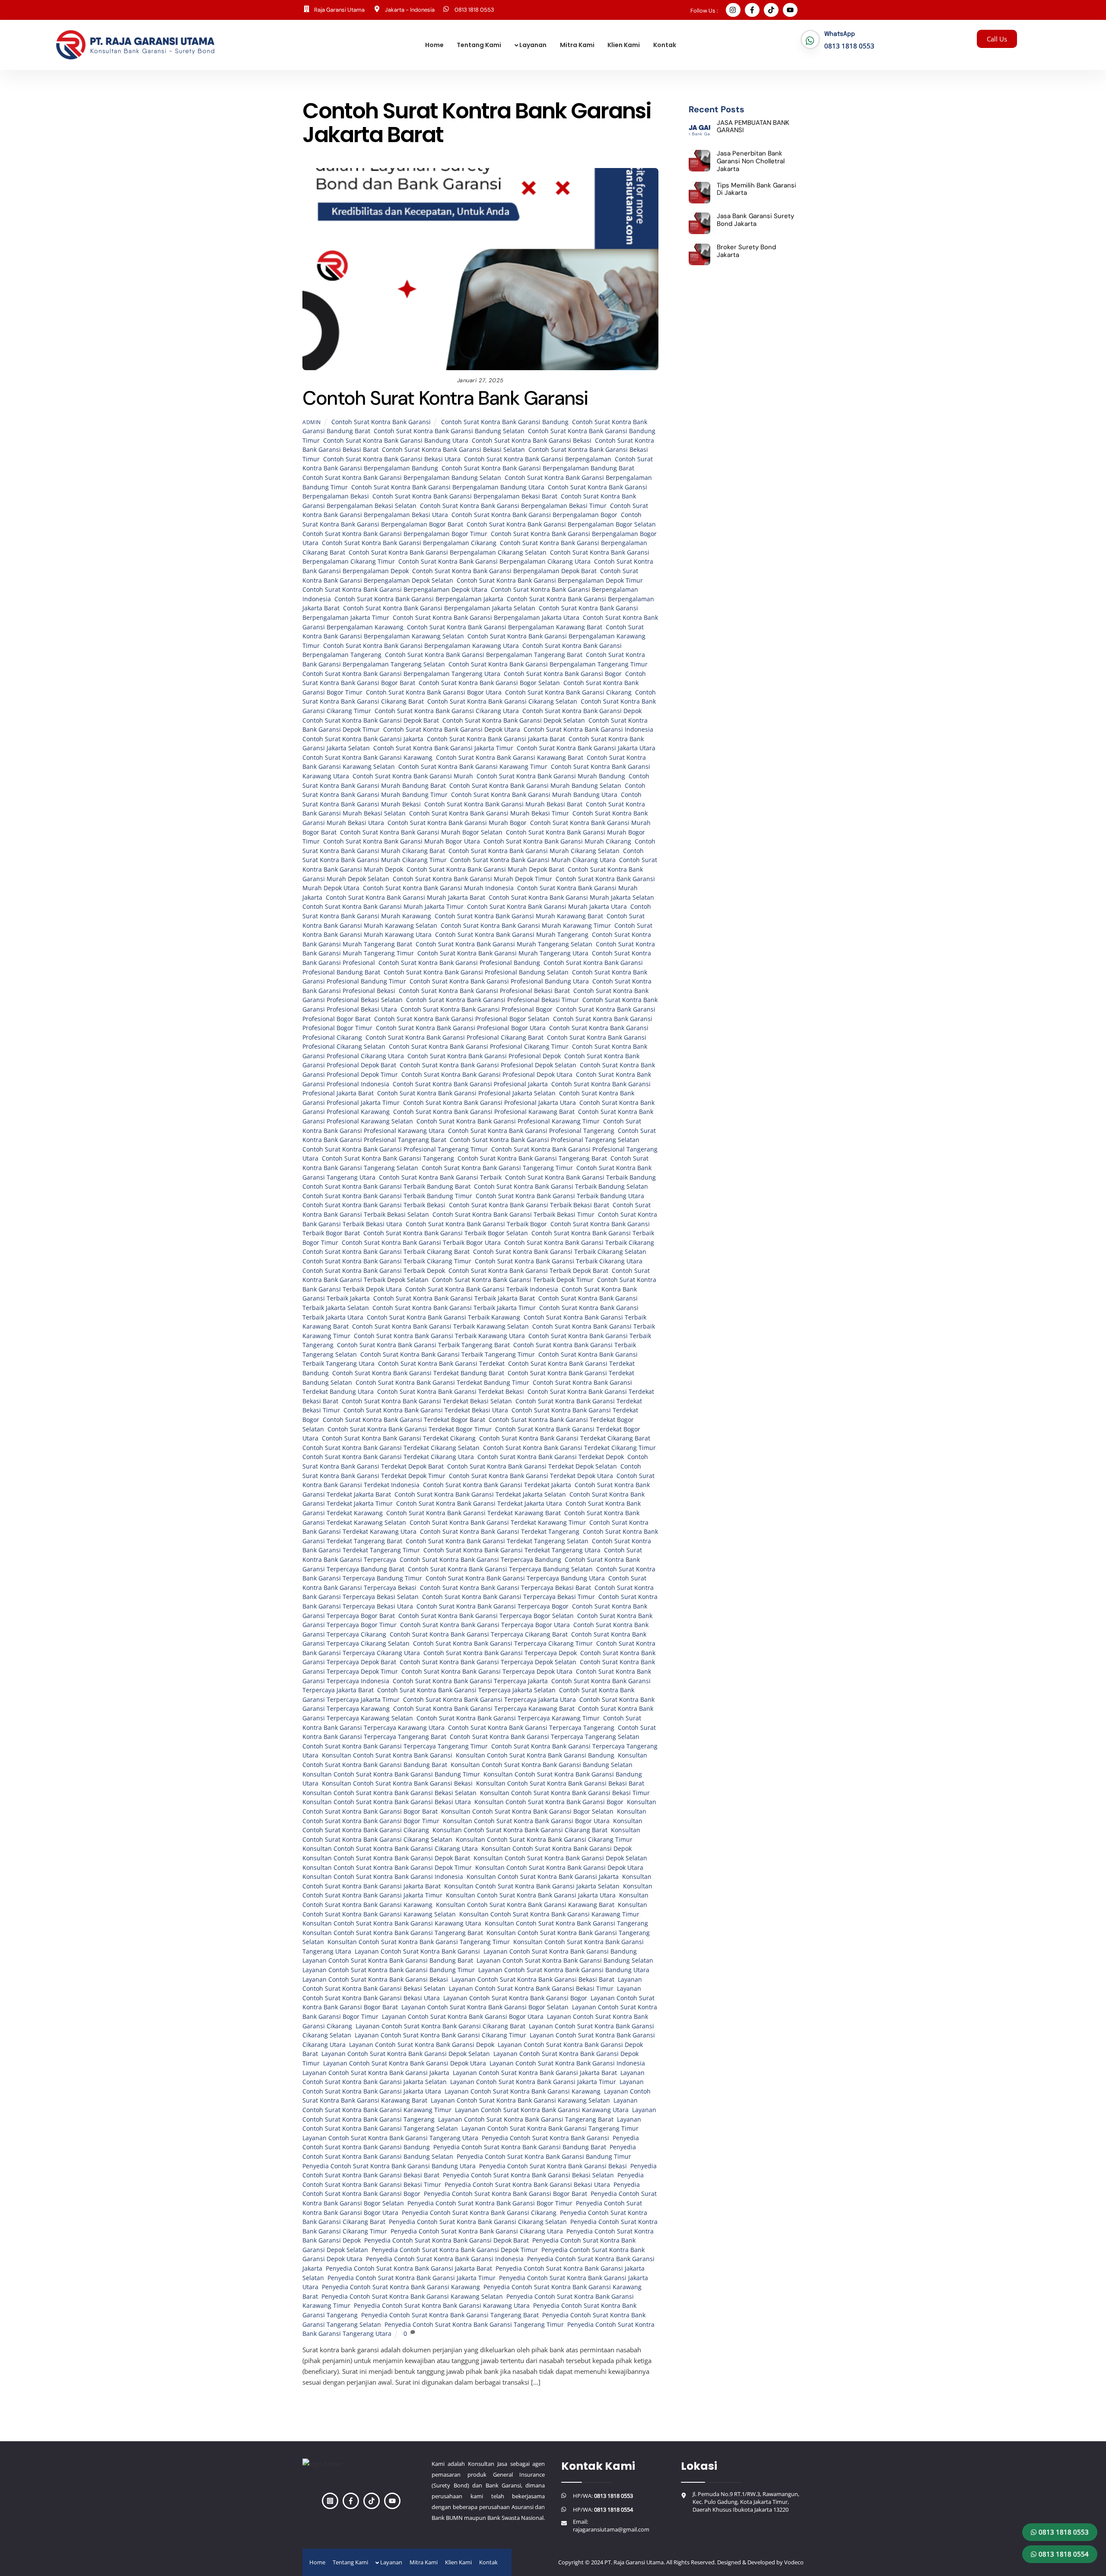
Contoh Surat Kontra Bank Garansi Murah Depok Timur (472, 879)
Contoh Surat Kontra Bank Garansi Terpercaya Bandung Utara (515, 1578)
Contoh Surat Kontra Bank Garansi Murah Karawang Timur (526, 926)
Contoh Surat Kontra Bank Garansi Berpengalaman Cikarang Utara (494, 562)
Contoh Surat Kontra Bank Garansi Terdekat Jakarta (497, 1485)
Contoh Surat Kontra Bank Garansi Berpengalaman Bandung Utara (448, 487)
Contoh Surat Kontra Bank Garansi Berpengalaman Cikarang (409, 543)
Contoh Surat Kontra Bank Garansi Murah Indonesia (438, 888)
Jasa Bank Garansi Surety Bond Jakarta (755, 220)
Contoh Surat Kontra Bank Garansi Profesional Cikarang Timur (479, 1047)
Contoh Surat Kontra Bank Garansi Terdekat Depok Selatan (532, 1466)
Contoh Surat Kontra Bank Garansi (445, 398)
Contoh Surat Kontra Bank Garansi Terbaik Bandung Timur (387, 1196)
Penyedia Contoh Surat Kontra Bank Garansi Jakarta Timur (412, 2278)
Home (434, 45)
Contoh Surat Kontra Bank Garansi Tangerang (388, 1158)
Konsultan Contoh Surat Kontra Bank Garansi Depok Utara (559, 1868)
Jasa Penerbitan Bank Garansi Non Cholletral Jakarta (751, 161)
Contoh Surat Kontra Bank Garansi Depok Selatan (514, 720)
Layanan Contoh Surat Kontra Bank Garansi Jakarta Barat (535, 2073)
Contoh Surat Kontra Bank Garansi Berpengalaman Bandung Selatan (402, 478)
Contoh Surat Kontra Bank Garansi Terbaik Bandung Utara (560, 1196)
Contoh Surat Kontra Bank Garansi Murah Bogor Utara (402, 841)
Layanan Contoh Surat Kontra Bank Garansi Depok (422, 2045)
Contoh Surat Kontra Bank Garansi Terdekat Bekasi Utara (426, 1410)
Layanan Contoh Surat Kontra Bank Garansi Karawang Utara (542, 2110)
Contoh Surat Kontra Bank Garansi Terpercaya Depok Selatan (488, 1662)
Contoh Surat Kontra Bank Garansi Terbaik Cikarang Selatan (560, 1252)
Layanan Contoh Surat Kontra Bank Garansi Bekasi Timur (531, 1989)
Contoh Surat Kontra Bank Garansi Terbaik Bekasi (374, 1205)
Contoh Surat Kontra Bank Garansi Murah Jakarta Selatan (571, 898)
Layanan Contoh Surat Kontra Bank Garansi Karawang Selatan (520, 2100)
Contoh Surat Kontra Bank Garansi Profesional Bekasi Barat (484, 991)
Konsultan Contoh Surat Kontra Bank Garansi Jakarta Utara (531, 1895)
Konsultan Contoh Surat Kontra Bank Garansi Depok (556, 1849)
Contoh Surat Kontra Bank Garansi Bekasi (532, 441)
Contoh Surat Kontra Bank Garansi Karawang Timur (473, 767)
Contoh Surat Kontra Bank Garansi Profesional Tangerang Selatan (545, 1140)
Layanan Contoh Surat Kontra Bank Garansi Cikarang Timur (440, 2035)
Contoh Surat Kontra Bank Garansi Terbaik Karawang (443, 1317)
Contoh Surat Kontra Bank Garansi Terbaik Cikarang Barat (386, 1252)
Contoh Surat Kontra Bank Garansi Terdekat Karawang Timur (498, 1523)
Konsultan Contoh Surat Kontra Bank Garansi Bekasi (397, 1783)
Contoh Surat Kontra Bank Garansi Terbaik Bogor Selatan (446, 1233)
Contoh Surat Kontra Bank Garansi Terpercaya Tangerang (531, 1728)
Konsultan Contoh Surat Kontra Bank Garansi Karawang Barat (525, 1905)
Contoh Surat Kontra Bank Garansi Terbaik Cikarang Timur (387, 1261)
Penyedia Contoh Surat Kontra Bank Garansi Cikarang (479, 2213)
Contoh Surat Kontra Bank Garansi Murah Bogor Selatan (421, 832)
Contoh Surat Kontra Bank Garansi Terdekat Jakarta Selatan (480, 1494)
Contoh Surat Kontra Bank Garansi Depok (582, 711)
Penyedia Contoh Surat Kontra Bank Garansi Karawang (401, 2287)
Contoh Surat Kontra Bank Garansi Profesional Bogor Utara (461, 1028)
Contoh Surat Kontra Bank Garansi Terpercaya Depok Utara (487, 1672)
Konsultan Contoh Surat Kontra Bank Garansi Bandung (535, 1755)
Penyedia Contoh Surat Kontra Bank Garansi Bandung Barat (520, 2147)
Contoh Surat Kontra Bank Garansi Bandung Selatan (449, 431)
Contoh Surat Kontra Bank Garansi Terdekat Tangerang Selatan (497, 1541)
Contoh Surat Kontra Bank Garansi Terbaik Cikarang (579, 1243)
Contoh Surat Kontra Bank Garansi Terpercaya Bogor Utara (485, 1625)
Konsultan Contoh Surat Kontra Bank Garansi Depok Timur (387, 1868)
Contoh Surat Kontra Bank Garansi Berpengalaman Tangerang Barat (484, 655)
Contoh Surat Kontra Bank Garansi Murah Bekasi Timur (489, 813)
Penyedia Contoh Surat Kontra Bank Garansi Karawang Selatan (412, 2297)
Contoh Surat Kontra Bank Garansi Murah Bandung (551, 776)
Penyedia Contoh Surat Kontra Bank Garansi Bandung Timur (544, 2157)
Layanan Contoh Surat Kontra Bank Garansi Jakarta (376, 2073)
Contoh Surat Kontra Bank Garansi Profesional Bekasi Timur (493, 1000)
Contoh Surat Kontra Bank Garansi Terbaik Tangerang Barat (423, 1345)
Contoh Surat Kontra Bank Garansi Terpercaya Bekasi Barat (505, 1588)
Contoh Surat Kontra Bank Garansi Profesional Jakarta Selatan (466, 1093)
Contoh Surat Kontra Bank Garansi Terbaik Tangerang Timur (448, 1355)
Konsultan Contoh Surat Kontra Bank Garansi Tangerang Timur (419, 1942)
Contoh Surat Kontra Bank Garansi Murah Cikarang (557, 841)
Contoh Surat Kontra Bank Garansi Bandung (505, 422)
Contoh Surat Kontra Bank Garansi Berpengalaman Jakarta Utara (486, 618)
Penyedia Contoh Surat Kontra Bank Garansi (545, 2138)
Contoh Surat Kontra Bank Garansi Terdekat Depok (551, 1457)
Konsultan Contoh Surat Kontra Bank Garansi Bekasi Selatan (389, 1793)
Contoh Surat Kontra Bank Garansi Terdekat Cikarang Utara (388, 1457)
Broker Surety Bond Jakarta (746, 251)
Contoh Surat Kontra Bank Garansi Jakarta (363, 739)
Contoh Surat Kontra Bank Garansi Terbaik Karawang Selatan (440, 1326)
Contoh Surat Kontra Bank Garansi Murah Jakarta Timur (383, 907)
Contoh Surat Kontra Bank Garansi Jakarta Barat (496, 739)
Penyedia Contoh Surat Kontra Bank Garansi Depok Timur (455, 2250)
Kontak (665, 45)
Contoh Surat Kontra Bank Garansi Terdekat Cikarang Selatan (391, 1448)
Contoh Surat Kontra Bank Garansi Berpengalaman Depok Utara (395, 590)
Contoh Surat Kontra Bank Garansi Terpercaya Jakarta (470, 1681)
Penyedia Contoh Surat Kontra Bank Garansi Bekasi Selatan (528, 2175)
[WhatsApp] (810, 41)
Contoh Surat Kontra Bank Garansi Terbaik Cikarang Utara (559, 1261)
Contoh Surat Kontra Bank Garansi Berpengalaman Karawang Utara (421, 646)
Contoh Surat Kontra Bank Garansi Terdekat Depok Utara (531, 1476)
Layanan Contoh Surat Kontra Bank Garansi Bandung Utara (564, 1970)
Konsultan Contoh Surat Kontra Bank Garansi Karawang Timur (549, 1914)
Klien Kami (624, 45)
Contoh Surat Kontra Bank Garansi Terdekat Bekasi (451, 1392)
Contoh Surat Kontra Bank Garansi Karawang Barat (510, 758)
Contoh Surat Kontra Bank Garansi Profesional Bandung (459, 963)
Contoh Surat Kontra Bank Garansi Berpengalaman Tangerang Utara (401, 674)
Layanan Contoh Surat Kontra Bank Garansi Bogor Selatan (485, 2007)
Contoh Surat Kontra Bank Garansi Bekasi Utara (392, 459)
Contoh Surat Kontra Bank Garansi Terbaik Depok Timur (513, 1280)
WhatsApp (840, 34)
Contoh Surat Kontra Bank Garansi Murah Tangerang (512, 935)
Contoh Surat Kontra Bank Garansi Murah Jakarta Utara (547, 907)
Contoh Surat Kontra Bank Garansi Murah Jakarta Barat (405, 898)
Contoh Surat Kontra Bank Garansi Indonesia (588, 730)
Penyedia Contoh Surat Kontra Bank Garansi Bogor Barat (505, 2194)
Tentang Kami (479, 45)
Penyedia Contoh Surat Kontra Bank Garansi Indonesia (445, 2259)
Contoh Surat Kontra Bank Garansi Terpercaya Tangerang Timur (395, 1746)
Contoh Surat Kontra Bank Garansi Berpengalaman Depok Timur (550, 581)
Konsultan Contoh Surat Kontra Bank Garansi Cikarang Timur (544, 1840)
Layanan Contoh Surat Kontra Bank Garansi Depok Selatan (406, 2054)
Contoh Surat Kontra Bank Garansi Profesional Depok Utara (487, 1075)
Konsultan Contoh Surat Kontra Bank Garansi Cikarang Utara (390, 1849)
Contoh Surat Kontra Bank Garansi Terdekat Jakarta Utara (479, 1504)
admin (312, 422)
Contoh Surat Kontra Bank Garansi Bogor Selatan (489, 683)
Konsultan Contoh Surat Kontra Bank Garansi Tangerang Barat (393, 1933)
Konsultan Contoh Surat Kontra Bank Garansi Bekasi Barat (560, 1783)
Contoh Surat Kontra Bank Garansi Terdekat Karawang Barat (474, 1513)
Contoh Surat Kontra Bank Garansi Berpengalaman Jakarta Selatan (439, 608)
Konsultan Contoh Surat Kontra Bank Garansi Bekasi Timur (565, 1793)
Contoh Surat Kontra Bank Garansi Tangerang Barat (532, 1158)
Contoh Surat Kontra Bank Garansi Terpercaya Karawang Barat (484, 1709)
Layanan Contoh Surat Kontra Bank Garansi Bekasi (375, 1980)
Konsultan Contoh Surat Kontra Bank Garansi (387, 1755)
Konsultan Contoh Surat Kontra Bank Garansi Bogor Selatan (527, 1811)
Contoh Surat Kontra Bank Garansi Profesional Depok (484, 1056)
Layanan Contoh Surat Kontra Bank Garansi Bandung (560, 1951)
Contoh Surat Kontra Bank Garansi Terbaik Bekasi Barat (529, 1205)
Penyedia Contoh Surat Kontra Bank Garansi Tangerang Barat (450, 2315)
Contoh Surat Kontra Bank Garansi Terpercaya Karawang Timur (508, 1718)
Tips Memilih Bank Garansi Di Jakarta (756, 189)
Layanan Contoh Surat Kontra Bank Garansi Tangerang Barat (526, 2119)
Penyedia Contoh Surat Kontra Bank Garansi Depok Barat (447, 2240)
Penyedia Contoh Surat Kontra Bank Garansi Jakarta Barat (409, 2268)
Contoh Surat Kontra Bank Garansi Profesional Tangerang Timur (395, 1149)
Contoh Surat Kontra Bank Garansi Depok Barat (371, 720)
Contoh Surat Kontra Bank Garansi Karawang (367, 758)
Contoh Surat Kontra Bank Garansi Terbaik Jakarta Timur (454, 1308)
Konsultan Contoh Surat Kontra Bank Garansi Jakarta (543, 1877)
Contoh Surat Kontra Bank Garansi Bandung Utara (396, 441)
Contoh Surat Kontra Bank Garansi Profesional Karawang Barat (484, 1112)
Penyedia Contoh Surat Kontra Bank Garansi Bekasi (553, 2166)
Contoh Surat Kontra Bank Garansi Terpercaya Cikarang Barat (479, 1634)
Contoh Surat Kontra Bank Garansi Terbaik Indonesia (482, 1289)
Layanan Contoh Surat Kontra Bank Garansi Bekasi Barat (533, 1980)
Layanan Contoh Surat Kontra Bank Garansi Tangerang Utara (390, 2138)
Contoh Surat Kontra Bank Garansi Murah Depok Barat (485, 869)
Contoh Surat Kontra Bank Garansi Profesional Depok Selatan (488, 1065)
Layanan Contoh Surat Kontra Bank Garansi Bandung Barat (388, 1961)
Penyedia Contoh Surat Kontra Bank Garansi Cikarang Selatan (478, 2222)
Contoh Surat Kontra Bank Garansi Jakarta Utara (586, 748)
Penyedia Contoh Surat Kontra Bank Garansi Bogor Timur (490, 2203)
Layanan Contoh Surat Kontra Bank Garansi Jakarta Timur (533, 2082)
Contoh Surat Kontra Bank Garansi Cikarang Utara (447, 711)
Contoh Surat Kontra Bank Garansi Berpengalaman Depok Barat (504, 571)
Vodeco (794, 2562)
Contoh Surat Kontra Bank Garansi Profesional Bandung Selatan (476, 972)
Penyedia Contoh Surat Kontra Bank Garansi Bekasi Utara (527, 2185)
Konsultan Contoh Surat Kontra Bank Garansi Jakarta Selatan (532, 1886)
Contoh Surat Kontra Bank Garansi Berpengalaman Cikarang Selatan (448, 552)
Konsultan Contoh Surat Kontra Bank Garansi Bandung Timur (391, 1774)
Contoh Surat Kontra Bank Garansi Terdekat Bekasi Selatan (427, 1401)
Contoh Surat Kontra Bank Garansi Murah (413, 776)
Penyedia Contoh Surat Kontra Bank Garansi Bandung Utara (389, 2166)
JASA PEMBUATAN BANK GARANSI (753, 127)
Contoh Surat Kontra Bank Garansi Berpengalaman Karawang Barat (505, 627)
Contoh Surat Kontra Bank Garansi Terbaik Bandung (580, 1177)
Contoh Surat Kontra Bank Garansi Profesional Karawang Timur (508, 1121)
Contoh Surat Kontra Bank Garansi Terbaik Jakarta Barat (454, 1298)
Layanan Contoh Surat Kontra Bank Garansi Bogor (515, 1998)
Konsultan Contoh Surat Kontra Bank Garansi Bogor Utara (526, 1821)
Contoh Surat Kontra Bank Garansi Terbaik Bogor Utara (421, 1243)
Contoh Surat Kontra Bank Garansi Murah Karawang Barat (519, 916)
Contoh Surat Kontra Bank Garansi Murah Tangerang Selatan (504, 944)
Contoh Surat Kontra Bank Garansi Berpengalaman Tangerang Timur (548, 664)
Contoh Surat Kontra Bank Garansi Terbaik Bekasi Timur (513, 1215)
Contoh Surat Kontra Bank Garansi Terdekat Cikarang (399, 1438)
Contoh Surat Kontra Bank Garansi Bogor (563, 674)
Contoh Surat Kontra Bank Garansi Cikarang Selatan (502, 701)
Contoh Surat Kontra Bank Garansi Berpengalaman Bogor (534, 515)
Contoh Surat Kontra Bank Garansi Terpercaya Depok (500, 1653)
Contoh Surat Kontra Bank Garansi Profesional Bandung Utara (499, 981)
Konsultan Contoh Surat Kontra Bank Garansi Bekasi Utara (387, 1802)
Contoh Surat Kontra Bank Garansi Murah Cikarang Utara (533, 860)
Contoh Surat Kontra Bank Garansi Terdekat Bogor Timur (410, 1429)
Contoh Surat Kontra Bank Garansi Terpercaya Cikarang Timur (503, 1643)
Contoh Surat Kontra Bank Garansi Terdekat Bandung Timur (442, 1383)
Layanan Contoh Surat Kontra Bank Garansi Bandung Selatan (565, 1961)
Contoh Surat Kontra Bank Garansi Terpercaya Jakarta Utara (489, 1700)
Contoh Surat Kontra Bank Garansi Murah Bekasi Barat (503, 804)
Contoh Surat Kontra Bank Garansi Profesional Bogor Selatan (462, 1019)
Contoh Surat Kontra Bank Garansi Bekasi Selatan (453, 450)
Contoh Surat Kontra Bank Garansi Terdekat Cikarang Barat (565, 1438)
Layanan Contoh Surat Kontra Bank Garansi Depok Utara (405, 2063)
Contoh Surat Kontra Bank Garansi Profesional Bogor (477, 1009)
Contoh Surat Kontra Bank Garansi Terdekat (441, 1364)
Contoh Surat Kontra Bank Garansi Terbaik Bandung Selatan (561, 1186)
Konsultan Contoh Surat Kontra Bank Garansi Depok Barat (386, 1858)
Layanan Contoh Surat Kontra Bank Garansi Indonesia (567, 2063)
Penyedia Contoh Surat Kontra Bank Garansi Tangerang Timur (474, 2325)
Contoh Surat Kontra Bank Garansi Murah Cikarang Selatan (534, 851)
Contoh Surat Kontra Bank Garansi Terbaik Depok (374, 1271)
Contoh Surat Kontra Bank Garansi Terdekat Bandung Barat (418, 1373)
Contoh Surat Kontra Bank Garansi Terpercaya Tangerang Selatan (545, 1737)
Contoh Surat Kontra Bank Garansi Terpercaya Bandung (480, 1560)
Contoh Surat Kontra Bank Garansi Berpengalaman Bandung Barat (538, 468)
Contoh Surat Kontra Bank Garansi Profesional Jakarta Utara (489, 1103)
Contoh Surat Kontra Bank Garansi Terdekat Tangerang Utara (512, 1550)
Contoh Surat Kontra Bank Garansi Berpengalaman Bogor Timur (395, 534)
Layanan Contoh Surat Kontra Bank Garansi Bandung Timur (389, 1970)
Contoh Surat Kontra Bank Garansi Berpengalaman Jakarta (419, 599)
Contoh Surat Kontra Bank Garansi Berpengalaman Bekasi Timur (513, 506)
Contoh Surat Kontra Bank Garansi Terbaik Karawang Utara (439, 1336)
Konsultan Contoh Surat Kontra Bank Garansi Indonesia (383, 1877)
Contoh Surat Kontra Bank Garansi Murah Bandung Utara (534, 795)
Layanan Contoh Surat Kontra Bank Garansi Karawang (523, 2091)
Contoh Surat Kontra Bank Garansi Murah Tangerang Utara (503, 953)
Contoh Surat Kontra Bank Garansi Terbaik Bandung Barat (386, 1186)
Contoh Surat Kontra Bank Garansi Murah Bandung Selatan (535, 786)
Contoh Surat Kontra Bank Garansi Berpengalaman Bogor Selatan (561, 524)
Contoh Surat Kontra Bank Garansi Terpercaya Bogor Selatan (486, 1616)
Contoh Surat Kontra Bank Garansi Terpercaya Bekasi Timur (509, 1597)
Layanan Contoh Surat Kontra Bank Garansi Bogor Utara (463, 2017)
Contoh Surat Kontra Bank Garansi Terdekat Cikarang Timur (569, 1448)
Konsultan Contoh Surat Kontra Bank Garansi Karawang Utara (392, 1923)
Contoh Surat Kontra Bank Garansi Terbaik (440, 1177)
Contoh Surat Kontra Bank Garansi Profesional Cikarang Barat (454, 1037)
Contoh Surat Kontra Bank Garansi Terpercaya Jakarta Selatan (466, 1690)
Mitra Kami (577, 45)
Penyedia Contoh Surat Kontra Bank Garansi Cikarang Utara (477, 2231)
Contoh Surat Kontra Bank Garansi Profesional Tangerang (531, 1131)
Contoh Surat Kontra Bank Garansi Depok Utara (452, 730)
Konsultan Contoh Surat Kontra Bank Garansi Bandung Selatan (542, 1765)
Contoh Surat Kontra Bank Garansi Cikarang (568, 692)
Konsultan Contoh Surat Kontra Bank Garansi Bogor (549, 1802)
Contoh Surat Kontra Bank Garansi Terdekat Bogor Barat (404, 1420)
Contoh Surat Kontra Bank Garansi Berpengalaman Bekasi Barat (465, 496)
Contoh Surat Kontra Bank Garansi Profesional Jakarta (470, 1084)
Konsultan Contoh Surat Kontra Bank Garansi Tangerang (566, 1923)
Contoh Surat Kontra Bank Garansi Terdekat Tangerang (500, 1532)
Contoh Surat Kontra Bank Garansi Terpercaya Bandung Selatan (500, 1569)
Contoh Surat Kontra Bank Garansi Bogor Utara (434, 692)
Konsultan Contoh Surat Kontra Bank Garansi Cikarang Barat (520, 1830)
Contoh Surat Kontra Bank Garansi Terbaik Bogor (476, 1224)
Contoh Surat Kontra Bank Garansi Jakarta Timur (443, 748)
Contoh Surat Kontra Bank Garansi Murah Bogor (457, 823)
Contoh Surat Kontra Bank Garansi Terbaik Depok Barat (528, 1271)
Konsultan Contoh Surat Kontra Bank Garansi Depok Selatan (560, 1858)
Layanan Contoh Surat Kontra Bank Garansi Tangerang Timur (550, 2129)
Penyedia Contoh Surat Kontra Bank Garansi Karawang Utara (442, 2306)
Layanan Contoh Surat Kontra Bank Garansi (417, 1951)
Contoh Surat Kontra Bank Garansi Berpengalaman (538, 459)
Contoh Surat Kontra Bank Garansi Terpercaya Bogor (493, 1606)
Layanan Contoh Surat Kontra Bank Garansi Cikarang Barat (440, 2026)
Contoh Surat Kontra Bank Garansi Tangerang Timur (497, 1168)
